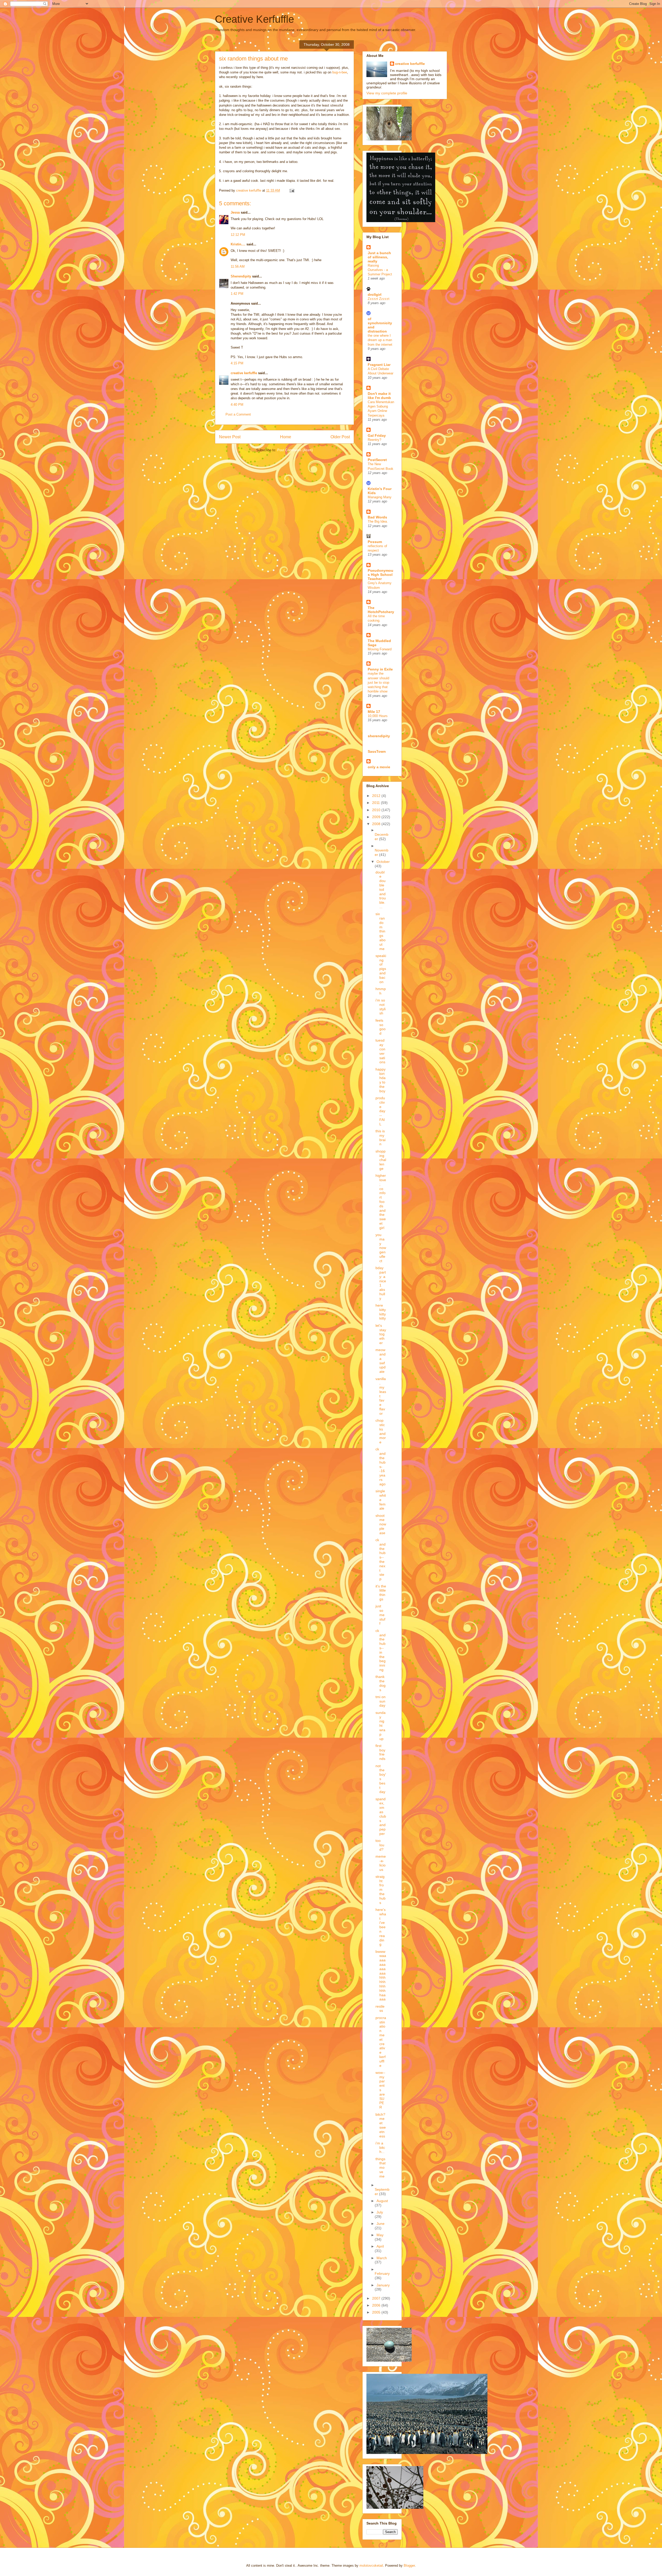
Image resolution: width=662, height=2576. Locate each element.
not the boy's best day (381, 1779)
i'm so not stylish (381, 1007)
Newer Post (230, 437)
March (382, 2258)
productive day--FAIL (380, 1111)
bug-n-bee (340, 72)
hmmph (381, 991)
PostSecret (377, 460)
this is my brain (381, 1138)
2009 (377, 817)
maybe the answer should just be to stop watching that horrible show (378, 682)
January (383, 2285)
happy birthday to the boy (381, 1080)
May (380, 2235)
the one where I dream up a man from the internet (380, 340)
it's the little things (381, 1593)
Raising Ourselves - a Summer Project (380, 270)
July (380, 2212)
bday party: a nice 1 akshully (381, 1283)
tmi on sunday (381, 1701)
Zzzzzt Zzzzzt (379, 299)
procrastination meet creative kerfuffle (381, 2042)
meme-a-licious (381, 1863)
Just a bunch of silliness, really (379, 257)
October (383, 862)
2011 (377, 803)
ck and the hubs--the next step (381, 1559)
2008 (377, 824)
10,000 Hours (378, 716)
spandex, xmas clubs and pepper (381, 1816)
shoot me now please (381, 1524)
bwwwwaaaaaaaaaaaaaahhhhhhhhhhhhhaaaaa (381, 1975)
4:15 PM (237, 363)
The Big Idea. (378, 521)
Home (286, 437)
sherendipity (379, 736)
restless (380, 2009)
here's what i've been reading (381, 1927)
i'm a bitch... (380, 2148)
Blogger (409, 2566)
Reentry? (374, 440)
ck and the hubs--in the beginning (381, 1650)
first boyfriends (380, 1752)
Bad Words (377, 517)
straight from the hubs (381, 1890)
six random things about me (381, 931)
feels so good (381, 1027)
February (382, 2273)
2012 (377, 796)
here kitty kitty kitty (381, 1312)
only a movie (379, 767)
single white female (381, 1500)
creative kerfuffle (244, 373)
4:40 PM (237, 405)
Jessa (235, 212)
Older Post (340, 437)
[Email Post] (292, 190)
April (380, 2246)
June (381, 2224)
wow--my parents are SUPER (380, 2090)
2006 (377, 2305)
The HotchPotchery (381, 610)
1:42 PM (237, 294)
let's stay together (381, 1334)
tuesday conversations (380, 1051)
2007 (377, 2298)
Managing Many (380, 497)
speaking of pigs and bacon (381, 969)
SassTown (377, 751)
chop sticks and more (381, 1431)
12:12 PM (238, 235)
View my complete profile (387, 93)
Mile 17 (374, 712)
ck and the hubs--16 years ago (381, 1466)
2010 (377, 810)
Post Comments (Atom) (295, 450)
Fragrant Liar (379, 365)
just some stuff (380, 1615)
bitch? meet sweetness (381, 2125)
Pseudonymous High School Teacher (381, 575)
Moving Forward (380, 649)
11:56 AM (238, 266)
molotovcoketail (371, 2566)
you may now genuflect (381, 1248)
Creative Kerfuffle (254, 19)
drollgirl (375, 295)
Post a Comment (238, 414)
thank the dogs (381, 1683)
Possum (375, 542)
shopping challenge (381, 1160)
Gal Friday (377, 435)
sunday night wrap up (381, 1726)
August (382, 2201)
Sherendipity (241, 276)
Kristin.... (238, 244)
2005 (377, 2312)
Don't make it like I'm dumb (379, 396)
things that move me (381, 2168)
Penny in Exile (380, 669)
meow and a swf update (381, 1361)
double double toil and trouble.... (381, 890)
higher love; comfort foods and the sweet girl (381, 1202)
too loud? (380, 1845)
